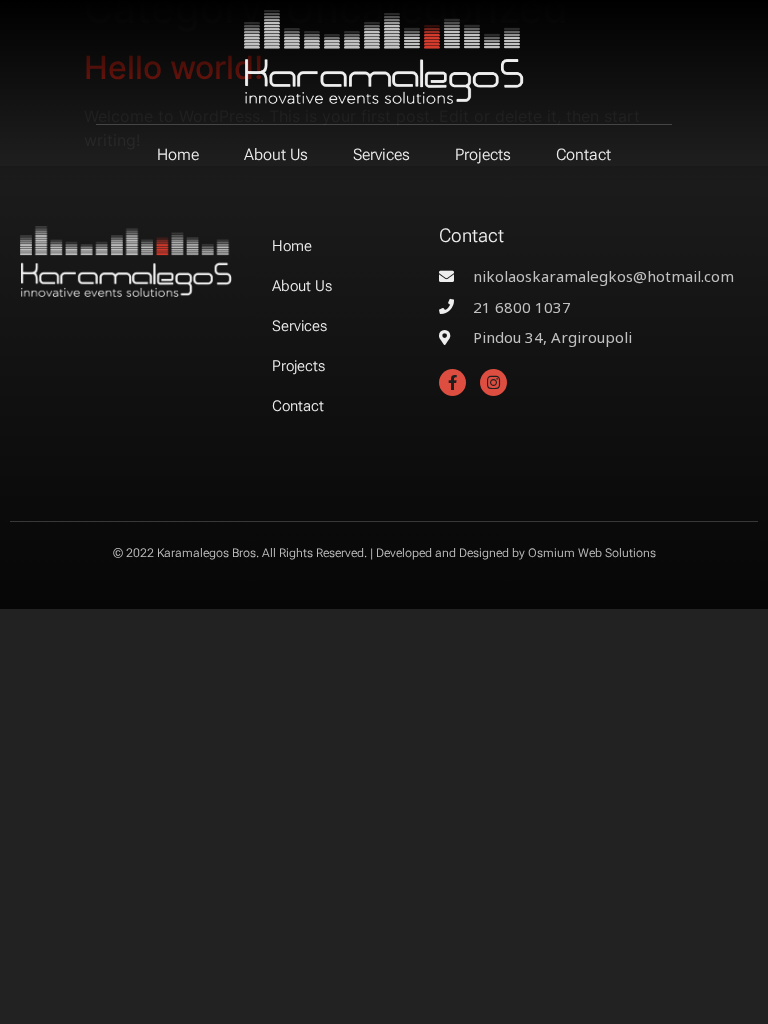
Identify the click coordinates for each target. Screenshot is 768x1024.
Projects (483, 154)
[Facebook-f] (452, 382)
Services (381, 154)
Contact (583, 154)
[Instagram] (493, 382)
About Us (276, 154)
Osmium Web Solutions (592, 553)
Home (178, 154)
